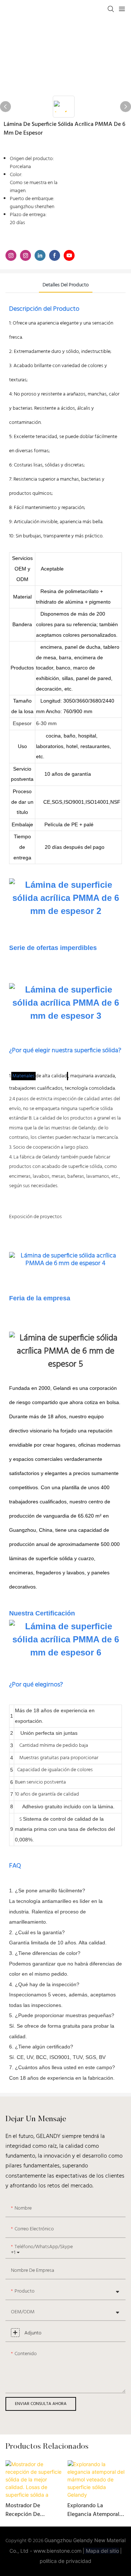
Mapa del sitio (102, 2551)
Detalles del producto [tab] (66, 285)
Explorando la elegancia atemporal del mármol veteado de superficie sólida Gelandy (93, 2510)
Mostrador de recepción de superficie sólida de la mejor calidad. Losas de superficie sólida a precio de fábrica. (34, 2510)
